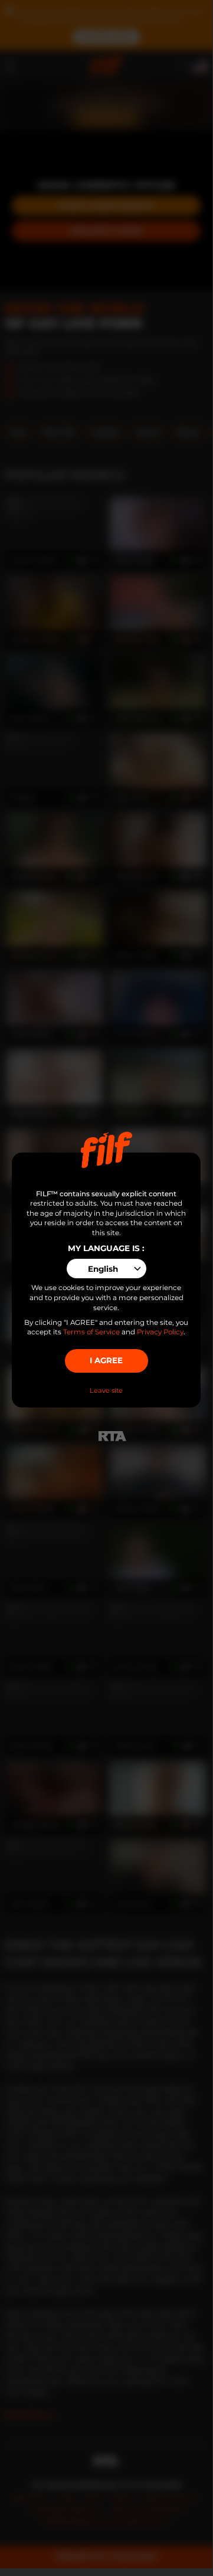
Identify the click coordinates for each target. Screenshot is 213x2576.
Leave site (106, 1390)
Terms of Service (91, 1332)
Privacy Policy (160, 1332)
